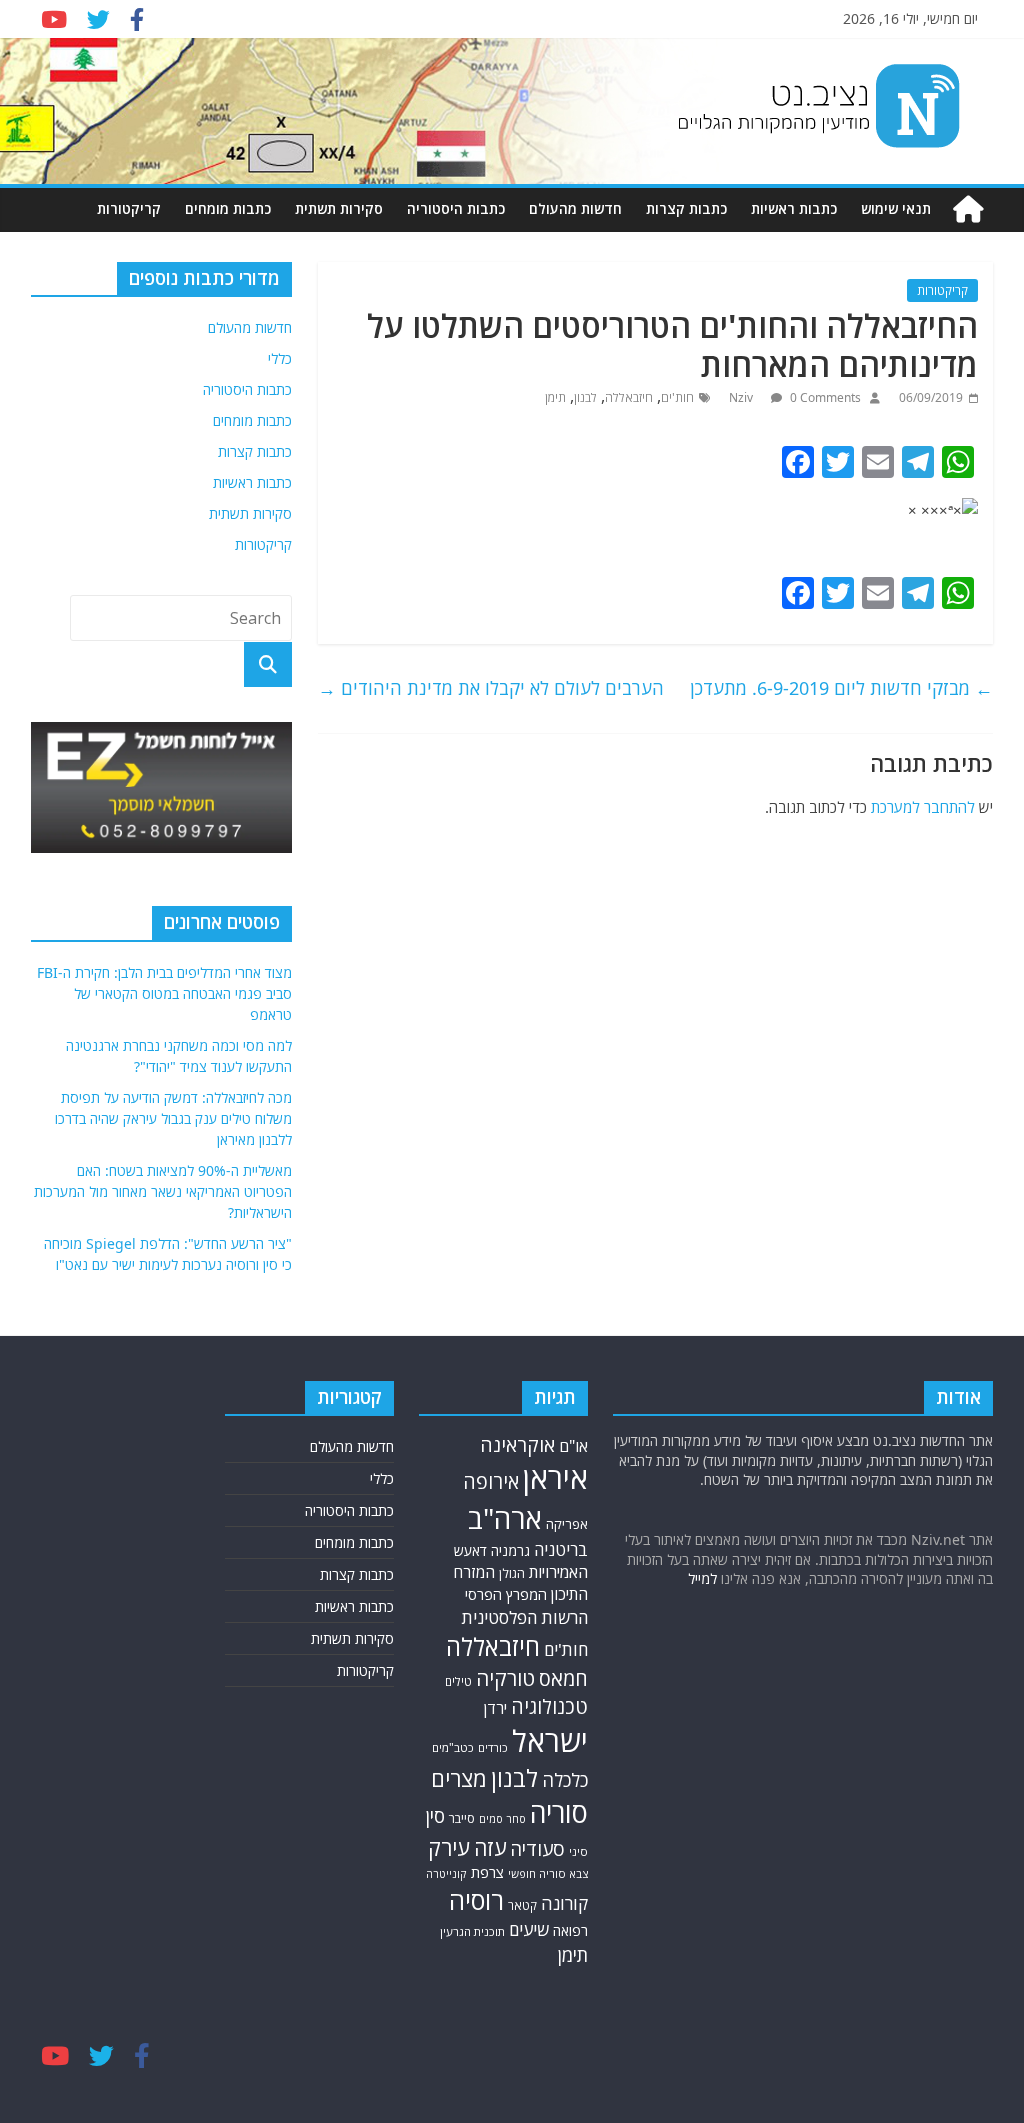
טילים (458, 1681)
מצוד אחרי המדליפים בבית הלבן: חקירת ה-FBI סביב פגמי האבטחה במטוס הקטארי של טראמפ (164, 993)
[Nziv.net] (968, 209)
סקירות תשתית (339, 208)
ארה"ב (505, 1518)
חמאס (563, 1678)
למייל (702, 1578)
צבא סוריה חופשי (548, 1873)
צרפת (487, 1872)
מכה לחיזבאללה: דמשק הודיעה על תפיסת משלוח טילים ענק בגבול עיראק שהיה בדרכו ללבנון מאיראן (173, 1118)
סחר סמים (502, 1819)
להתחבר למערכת (923, 807)
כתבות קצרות (686, 208)
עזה (490, 1847)
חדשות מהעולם (575, 208)
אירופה (491, 1481)
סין (435, 1815)
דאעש (470, 1550)
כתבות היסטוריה (456, 208)
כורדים (493, 1747)
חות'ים (677, 397)
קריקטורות (129, 208)
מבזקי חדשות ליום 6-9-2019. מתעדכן (841, 688)
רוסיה (476, 1900)
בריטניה (561, 1549)
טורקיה (505, 1678)
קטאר (522, 1905)
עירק (449, 1847)
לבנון (585, 397)
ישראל (550, 1741)
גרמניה (510, 1550)
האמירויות (558, 1572)
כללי (280, 358)
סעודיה (537, 1849)
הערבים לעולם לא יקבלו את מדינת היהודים (491, 688)
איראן (555, 1478)
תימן (555, 397)
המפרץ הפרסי (506, 1594)
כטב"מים (453, 1747)
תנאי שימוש (896, 208)
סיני (578, 1851)
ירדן (495, 1708)
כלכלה (565, 1779)
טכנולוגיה (549, 1706)
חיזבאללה (629, 397)
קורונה (564, 1903)
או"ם (573, 1446)
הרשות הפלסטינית (524, 1617)
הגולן (512, 1573)
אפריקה (567, 1524)
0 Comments (824, 397)
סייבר (462, 1818)
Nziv (742, 397)
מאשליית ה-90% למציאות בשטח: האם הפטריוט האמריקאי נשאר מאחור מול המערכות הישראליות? (163, 1191)
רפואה (570, 1930)
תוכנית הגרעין (472, 1931)
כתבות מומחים (228, 208)
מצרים (459, 1778)
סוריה (559, 1812)
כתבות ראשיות (794, 208)
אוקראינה (517, 1444)
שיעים (529, 1929)
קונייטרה (446, 1873)
